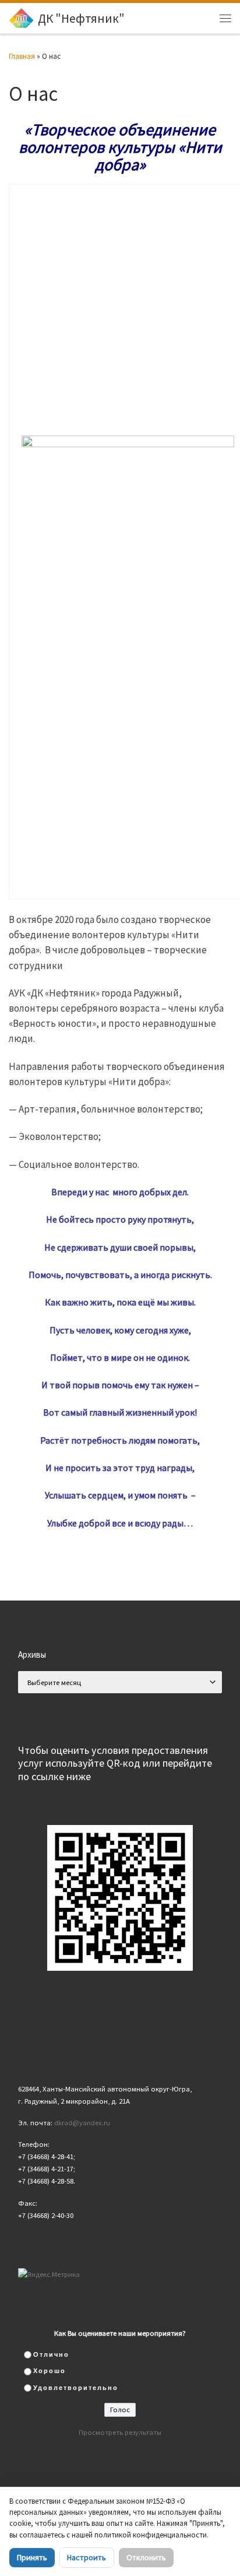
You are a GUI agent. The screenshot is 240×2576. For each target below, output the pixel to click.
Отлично (51, 2354)
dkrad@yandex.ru (82, 2123)
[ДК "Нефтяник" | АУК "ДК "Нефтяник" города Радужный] (21, 17)
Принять (32, 2557)
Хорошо (50, 2371)
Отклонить (146, 2557)
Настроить (87, 2557)
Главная (22, 56)
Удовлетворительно (76, 2388)
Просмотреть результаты (120, 2432)
